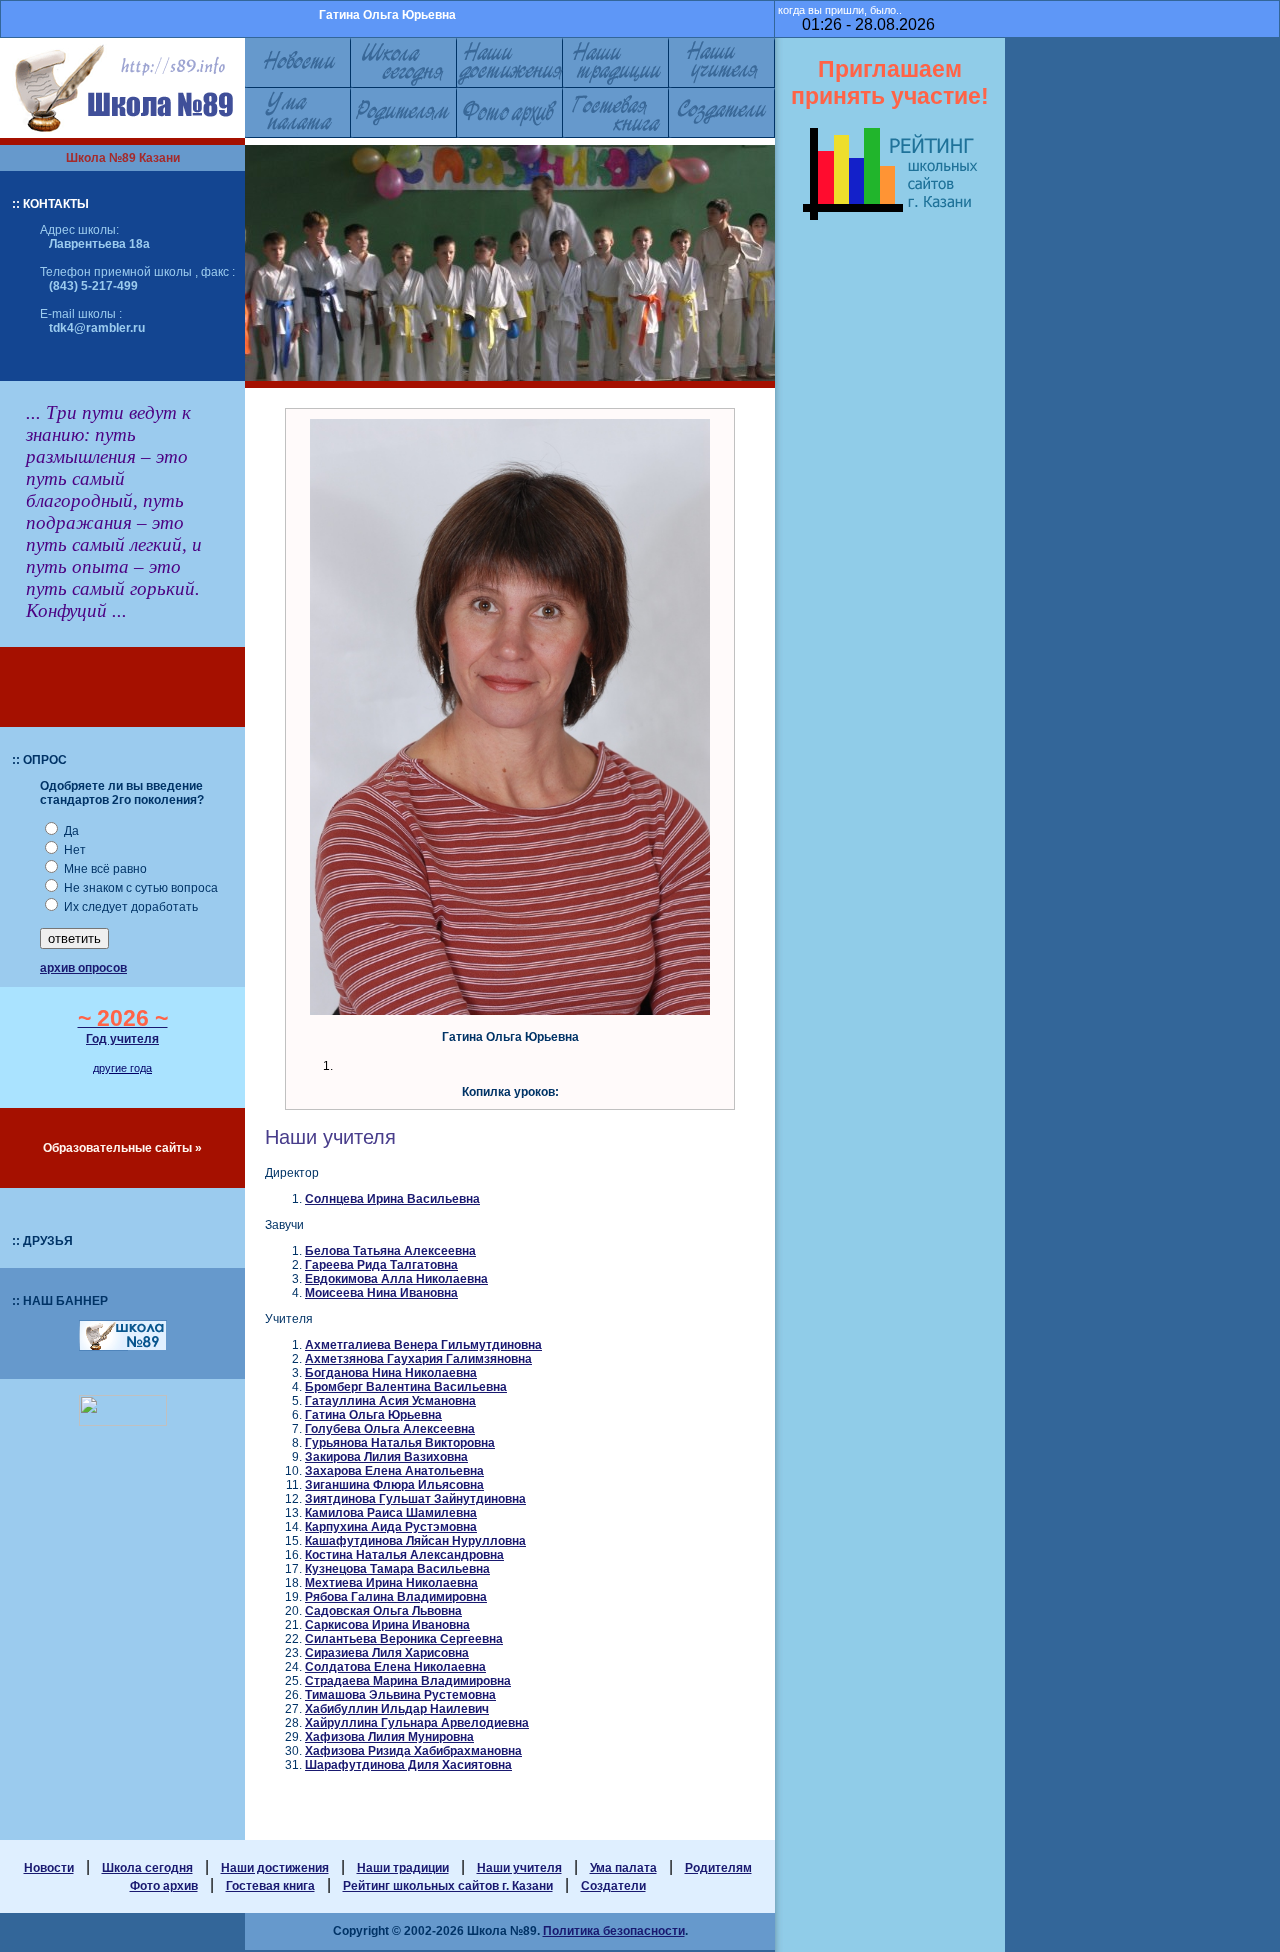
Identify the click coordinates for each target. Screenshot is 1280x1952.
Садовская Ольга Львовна (383, 1611)
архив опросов (83, 968)
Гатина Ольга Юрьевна (373, 1415)
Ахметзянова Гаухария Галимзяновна (418, 1359)
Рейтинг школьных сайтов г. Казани (448, 1886)
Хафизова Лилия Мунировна (389, 1737)
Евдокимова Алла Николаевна (396, 1279)
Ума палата (623, 1868)
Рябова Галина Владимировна (396, 1597)
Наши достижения (275, 1868)
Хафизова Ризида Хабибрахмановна (413, 1751)
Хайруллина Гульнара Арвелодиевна (417, 1723)
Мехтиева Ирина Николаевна (391, 1583)
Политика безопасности (614, 1931)
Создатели (613, 1886)
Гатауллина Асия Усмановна (390, 1401)
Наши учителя (519, 1868)
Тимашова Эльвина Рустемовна (400, 1695)
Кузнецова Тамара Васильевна (397, 1569)
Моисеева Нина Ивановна (381, 1293)
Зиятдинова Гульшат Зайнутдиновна (415, 1499)
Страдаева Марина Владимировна (408, 1681)
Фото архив (164, 1886)
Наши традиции (403, 1868)
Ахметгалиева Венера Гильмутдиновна (423, 1345)
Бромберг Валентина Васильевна (406, 1387)
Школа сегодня (147, 1868)
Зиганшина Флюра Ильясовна (394, 1485)
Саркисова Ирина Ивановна (387, 1625)
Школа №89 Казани (123, 158)
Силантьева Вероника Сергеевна (404, 1639)
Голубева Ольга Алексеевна (390, 1429)
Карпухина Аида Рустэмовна (391, 1527)
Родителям (718, 1868)
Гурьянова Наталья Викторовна (400, 1443)
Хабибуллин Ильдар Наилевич (397, 1709)
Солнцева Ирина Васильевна (392, 1199)
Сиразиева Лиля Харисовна (387, 1653)
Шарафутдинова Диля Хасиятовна (408, 1765)
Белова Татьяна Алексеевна (390, 1251)
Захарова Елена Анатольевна (394, 1471)
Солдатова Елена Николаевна (395, 1667)
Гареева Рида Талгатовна (381, 1265)
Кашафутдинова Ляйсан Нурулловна (415, 1541)
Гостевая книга (270, 1886)
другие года (122, 1068)
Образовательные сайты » (122, 1148)
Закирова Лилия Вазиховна (386, 1457)
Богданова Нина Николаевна (391, 1373)
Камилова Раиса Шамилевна (391, 1513)
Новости (49, 1868)
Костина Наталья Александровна (404, 1555)
